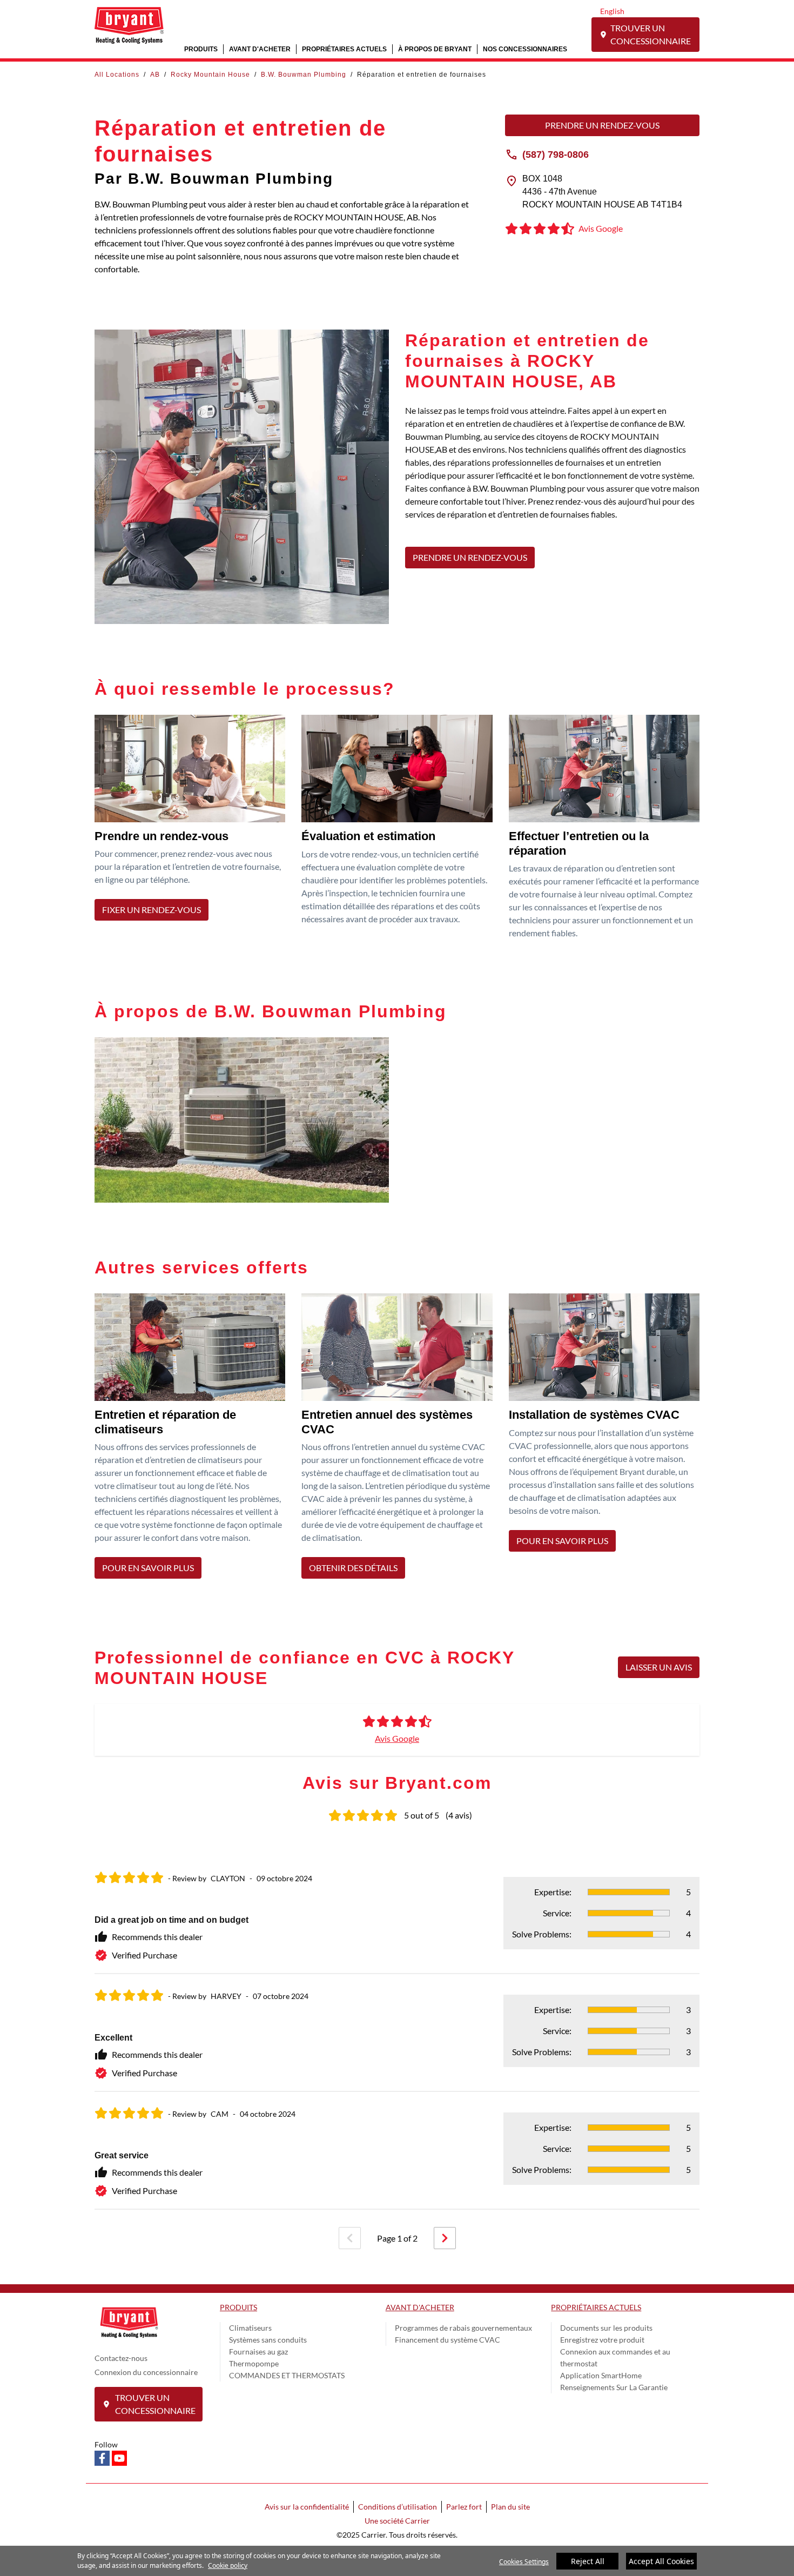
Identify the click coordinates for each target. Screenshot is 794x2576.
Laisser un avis (659, 1667)
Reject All (588, 2561)
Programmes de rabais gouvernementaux (463, 2328)
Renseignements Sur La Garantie (614, 2387)
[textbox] (552, 469)
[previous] (350, 2238)
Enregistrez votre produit (602, 2340)
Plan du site (510, 2507)
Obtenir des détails (353, 1568)
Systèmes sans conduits (268, 2340)
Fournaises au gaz (258, 2352)
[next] (445, 2238)
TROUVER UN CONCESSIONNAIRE (651, 34)
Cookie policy (228, 2565)
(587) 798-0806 (556, 154)
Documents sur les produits (606, 2328)
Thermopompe (254, 2363)
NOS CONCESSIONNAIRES (525, 49)
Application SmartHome (601, 2375)
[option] (397, 2033)
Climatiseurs (250, 2328)
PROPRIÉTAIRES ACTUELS (344, 49)
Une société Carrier (397, 2521)
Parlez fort (464, 2507)
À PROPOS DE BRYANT (435, 49)
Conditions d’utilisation (398, 2507)
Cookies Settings (524, 2562)
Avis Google (397, 1738)
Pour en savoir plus (148, 1568)
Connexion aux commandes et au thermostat (615, 2357)
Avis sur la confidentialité (307, 2507)
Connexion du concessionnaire (146, 2372)
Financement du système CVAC (448, 2340)
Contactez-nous (121, 2358)
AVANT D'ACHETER (260, 49)
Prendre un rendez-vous (602, 125)
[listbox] (397, 2033)
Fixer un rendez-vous (152, 910)
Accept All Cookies (661, 2561)
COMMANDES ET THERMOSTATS (287, 2375)
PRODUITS (201, 49)
